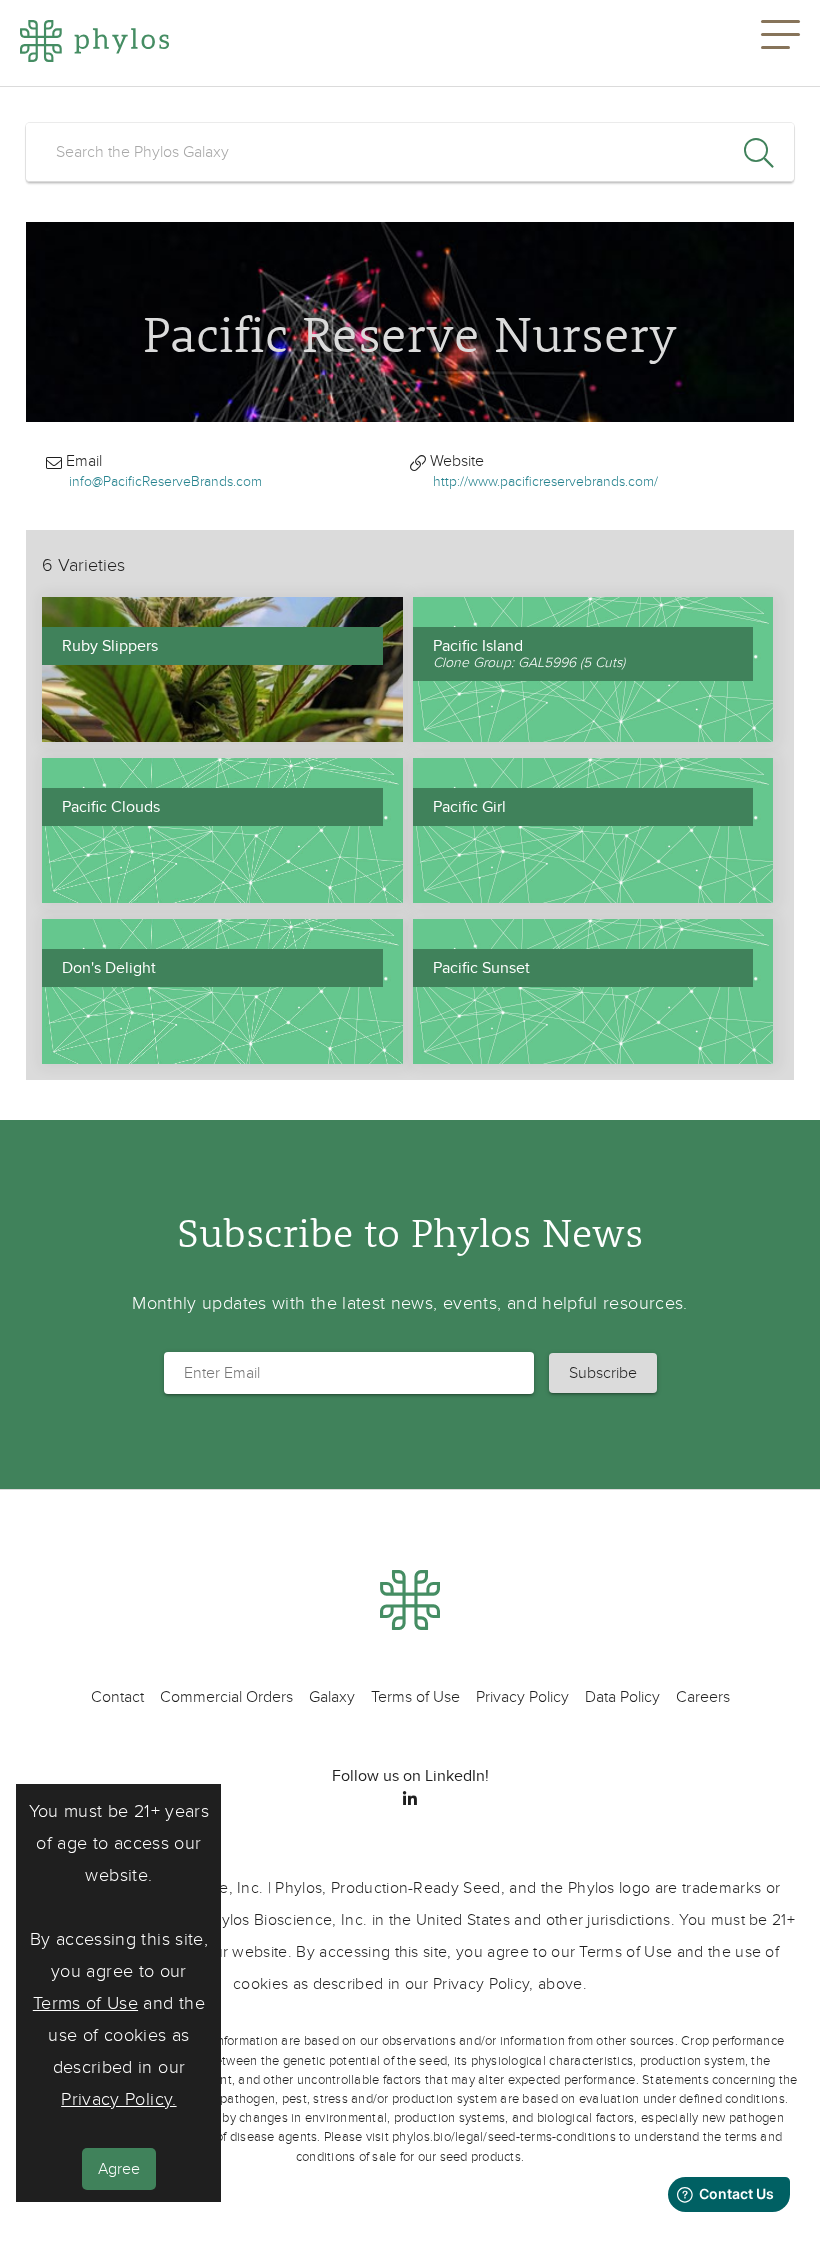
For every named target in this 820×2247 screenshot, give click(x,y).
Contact (117, 1697)
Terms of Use (85, 2003)
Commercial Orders (226, 1697)
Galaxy (332, 1697)
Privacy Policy (522, 1697)
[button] (780, 43)
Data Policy (622, 1697)
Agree (119, 2169)
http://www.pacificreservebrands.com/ (545, 481)
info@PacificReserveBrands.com (165, 481)
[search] (410, 152)
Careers (703, 1697)
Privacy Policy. (118, 2099)
